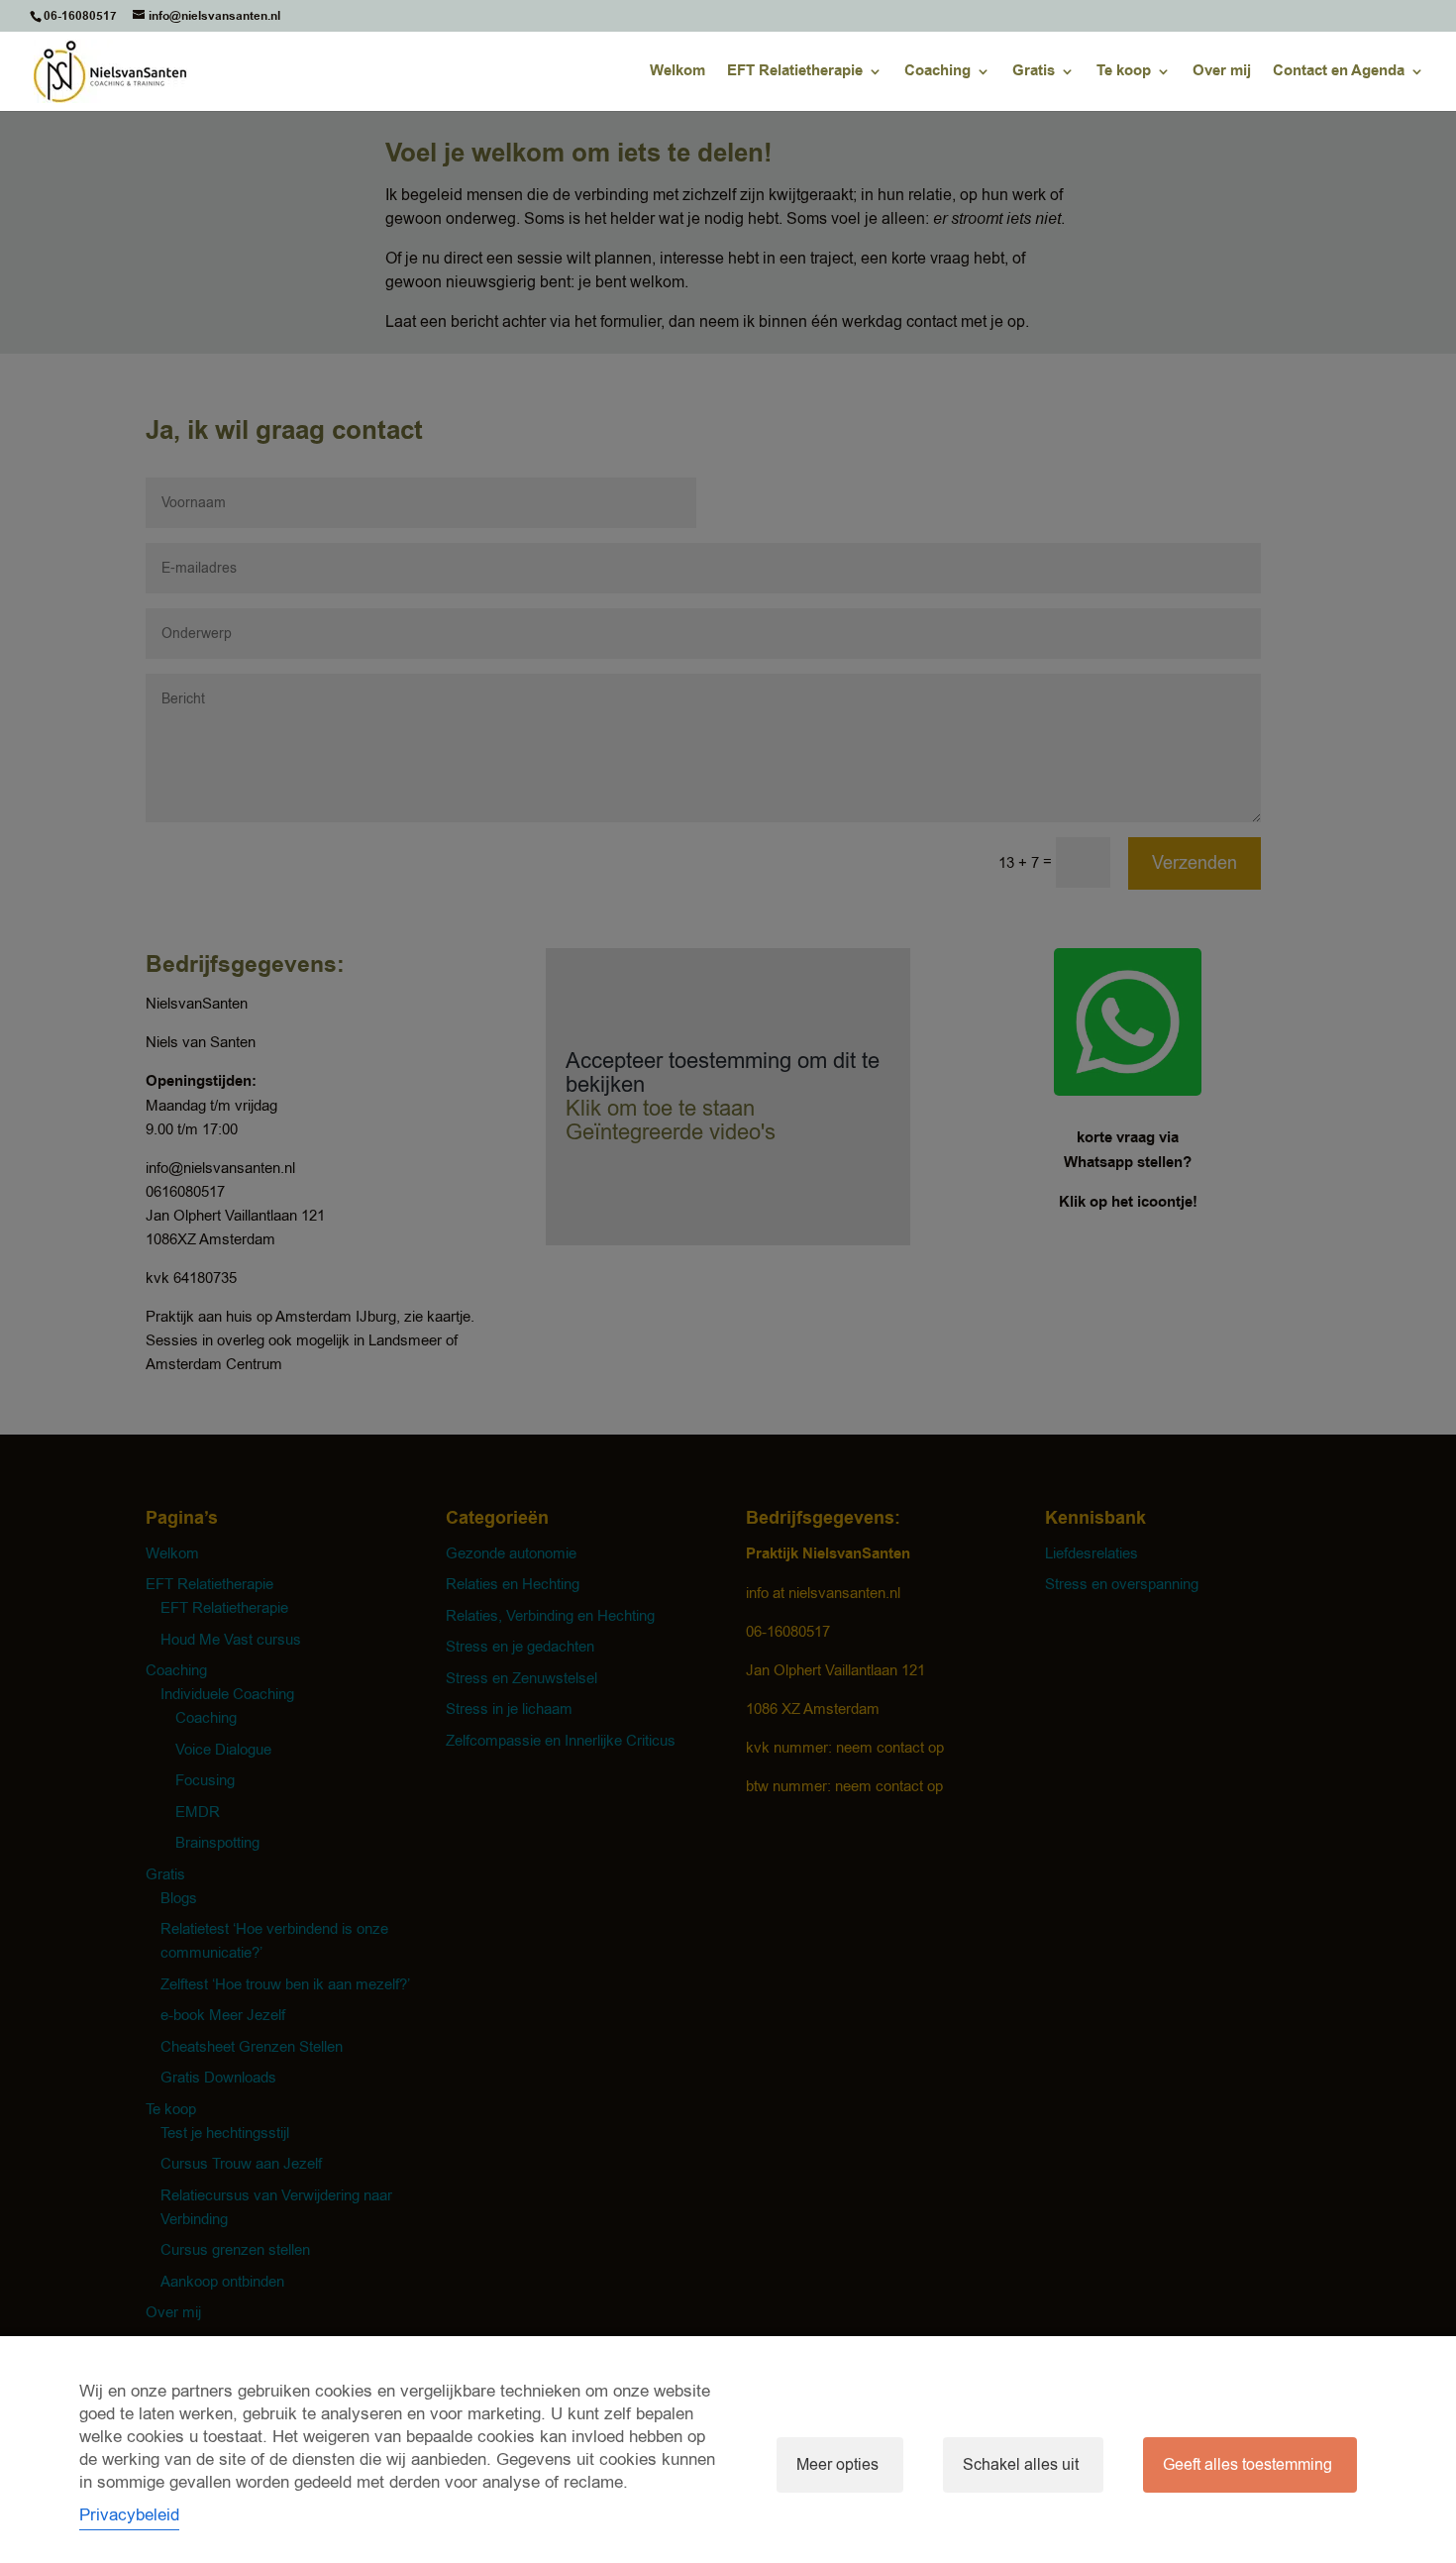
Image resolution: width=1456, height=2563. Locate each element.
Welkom (677, 73)
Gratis (1034, 73)
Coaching (937, 73)
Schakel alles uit (1021, 2465)
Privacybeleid (129, 2515)
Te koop (1124, 73)
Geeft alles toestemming (1248, 2465)
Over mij (1222, 73)
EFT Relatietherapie (795, 73)
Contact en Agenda (1339, 73)
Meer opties (837, 2465)
